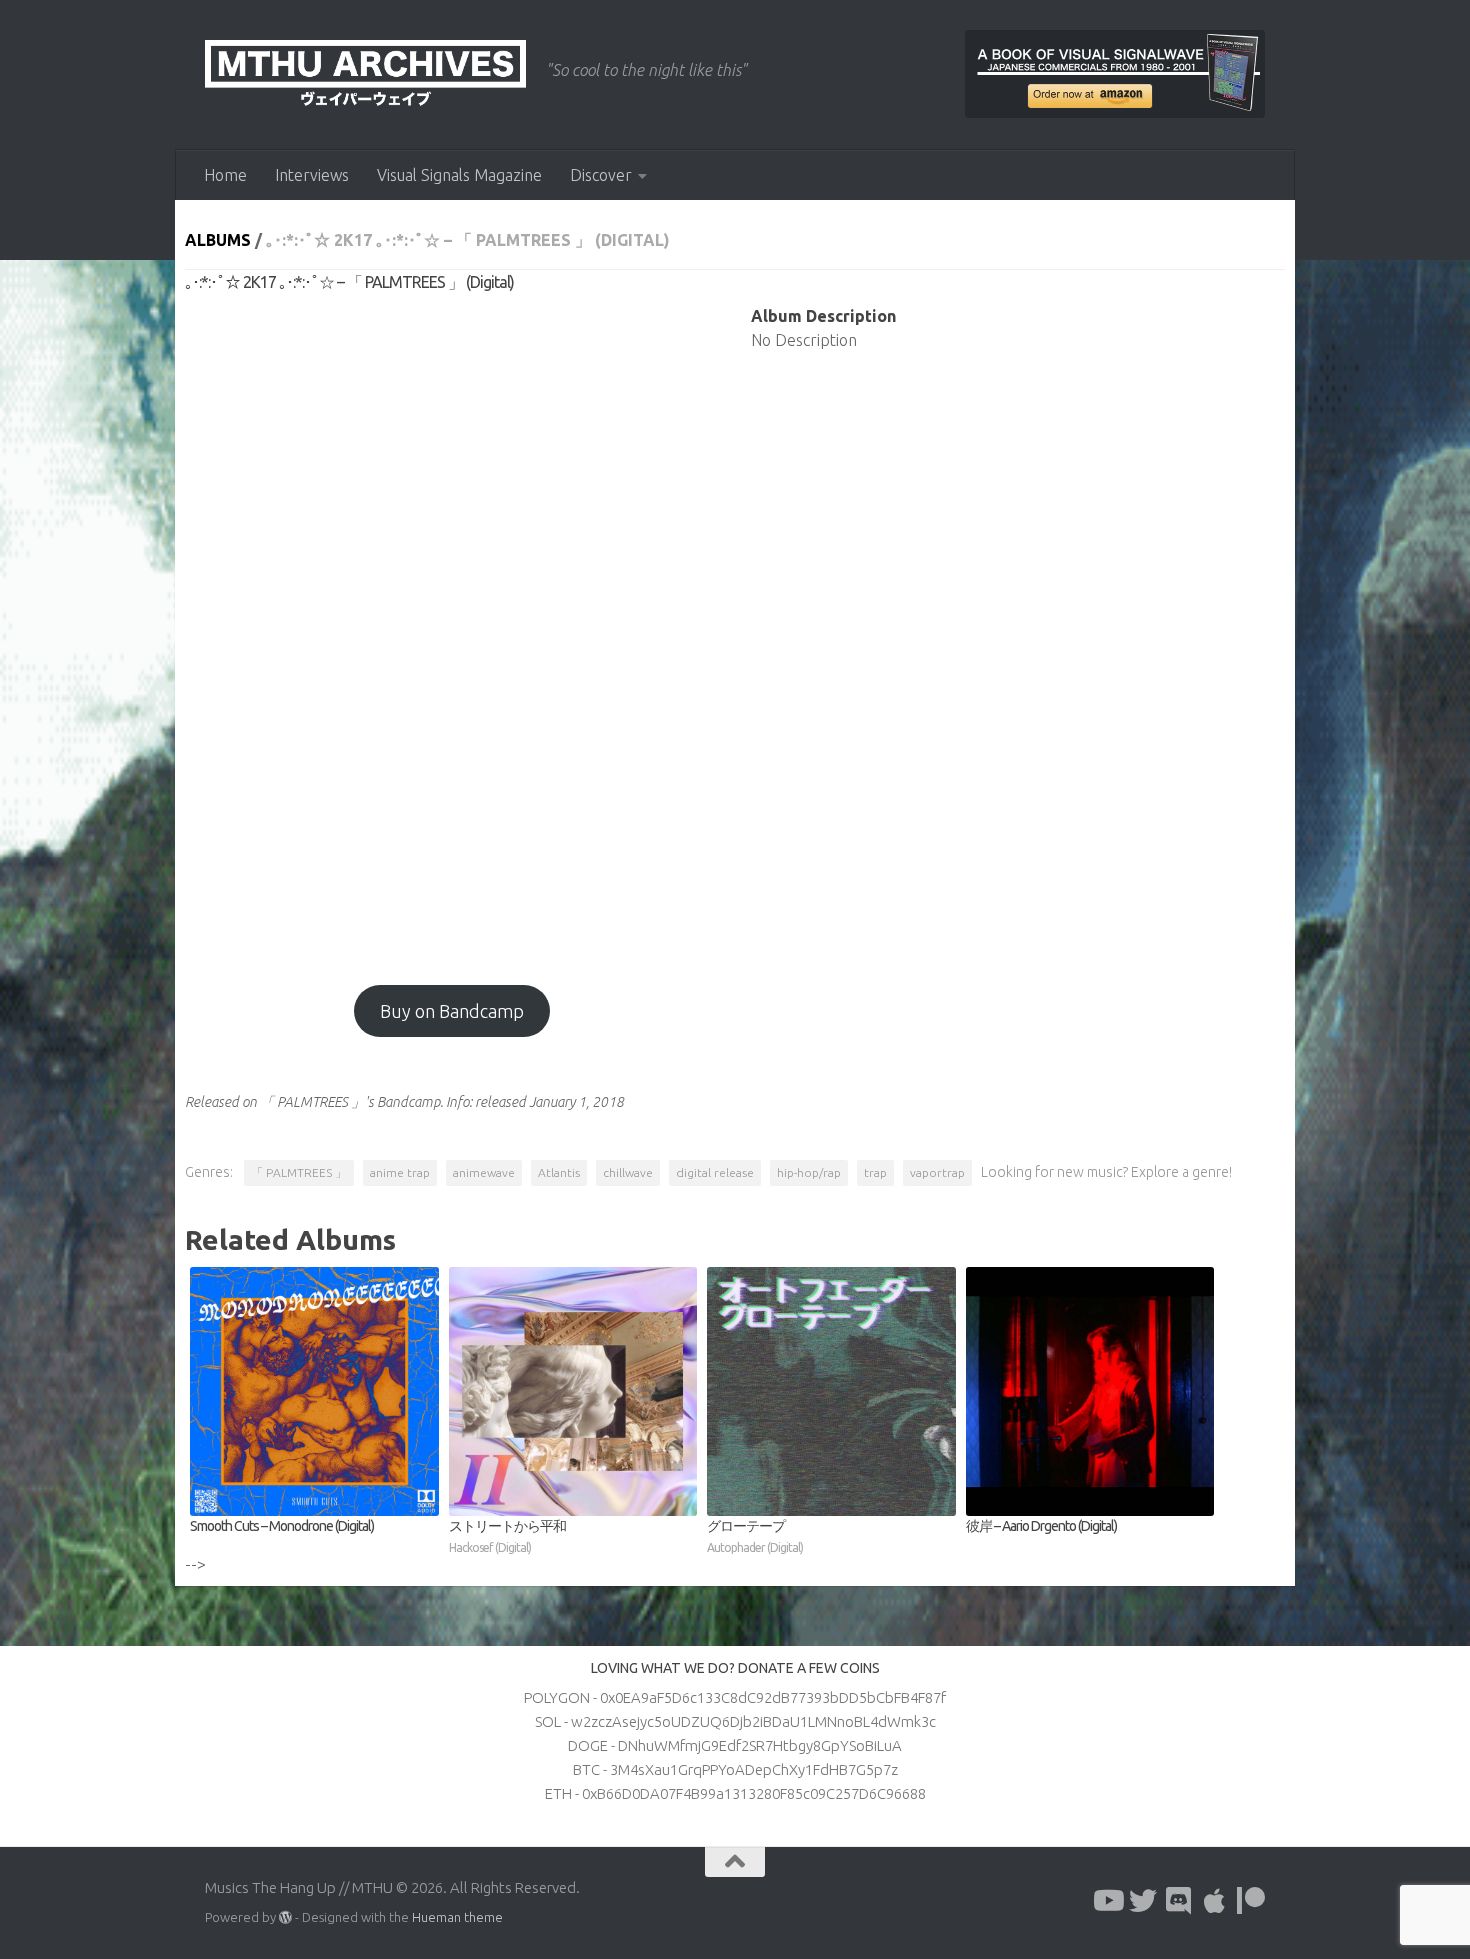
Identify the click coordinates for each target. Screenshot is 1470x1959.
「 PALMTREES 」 (299, 1172)
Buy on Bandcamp (452, 1011)
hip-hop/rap (809, 1172)
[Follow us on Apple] (1215, 1901)
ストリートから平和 (507, 1536)
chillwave (628, 1172)
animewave (484, 1172)
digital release (715, 1172)
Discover (601, 175)
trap (875, 1172)
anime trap (400, 1172)
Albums (218, 240)
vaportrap (937, 1172)
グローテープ (755, 1536)
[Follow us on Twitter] (1143, 1901)
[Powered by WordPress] (285, 1917)
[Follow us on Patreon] (1251, 1901)
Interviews (312, 175)
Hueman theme (457, 1917)
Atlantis (559, 1172)
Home (225, 175)
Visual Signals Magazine (459, 175)
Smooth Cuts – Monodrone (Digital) (282, 1526)
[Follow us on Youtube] (1107, 1901)
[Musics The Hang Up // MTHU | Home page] (365, 75)
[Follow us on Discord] (1179, 1901)
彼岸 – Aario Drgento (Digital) (1041, 1526)
